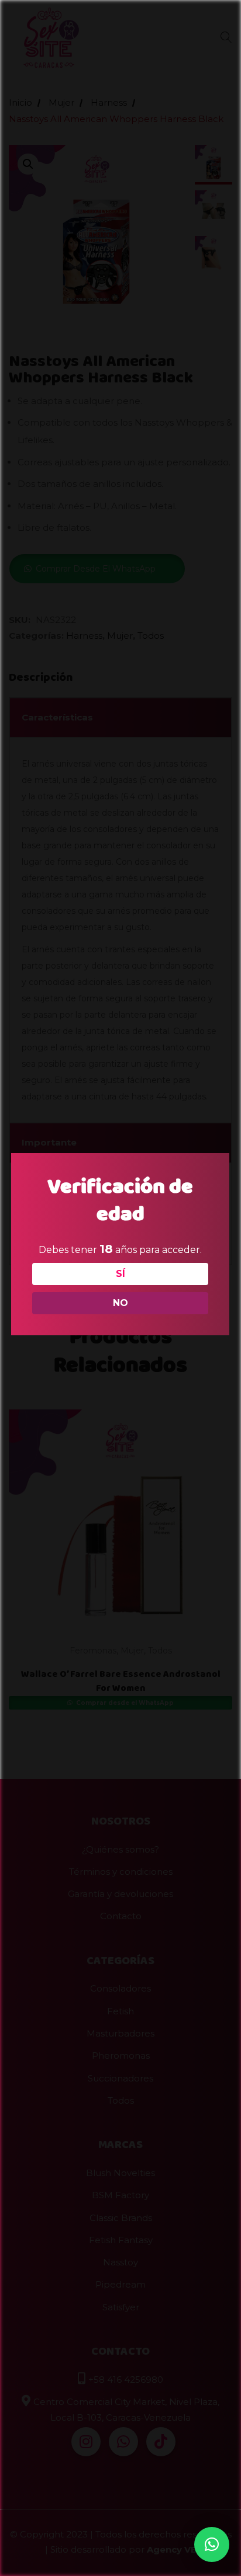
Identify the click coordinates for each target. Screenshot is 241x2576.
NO (120, 1303)
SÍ (120, 1274)
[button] (212, 2544)
